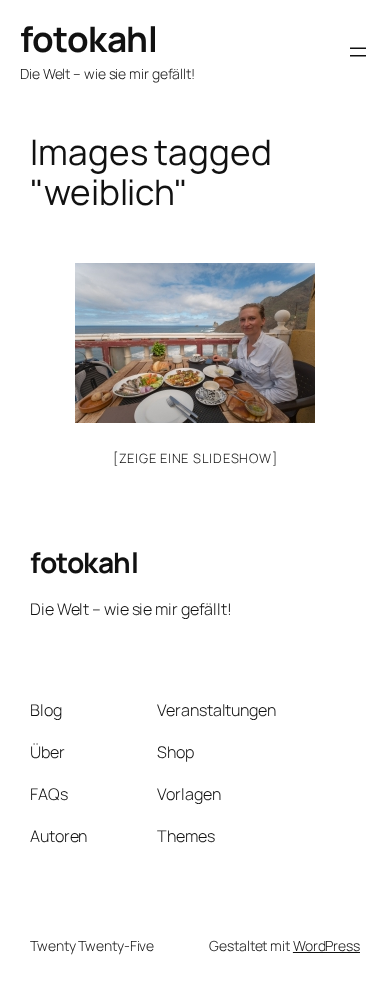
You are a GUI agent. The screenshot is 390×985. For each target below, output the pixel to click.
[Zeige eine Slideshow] (195, 458)
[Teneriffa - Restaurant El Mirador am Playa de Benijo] (195, 343)
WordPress (326, 945)
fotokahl (88, 39)
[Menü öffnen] (358, 52)
